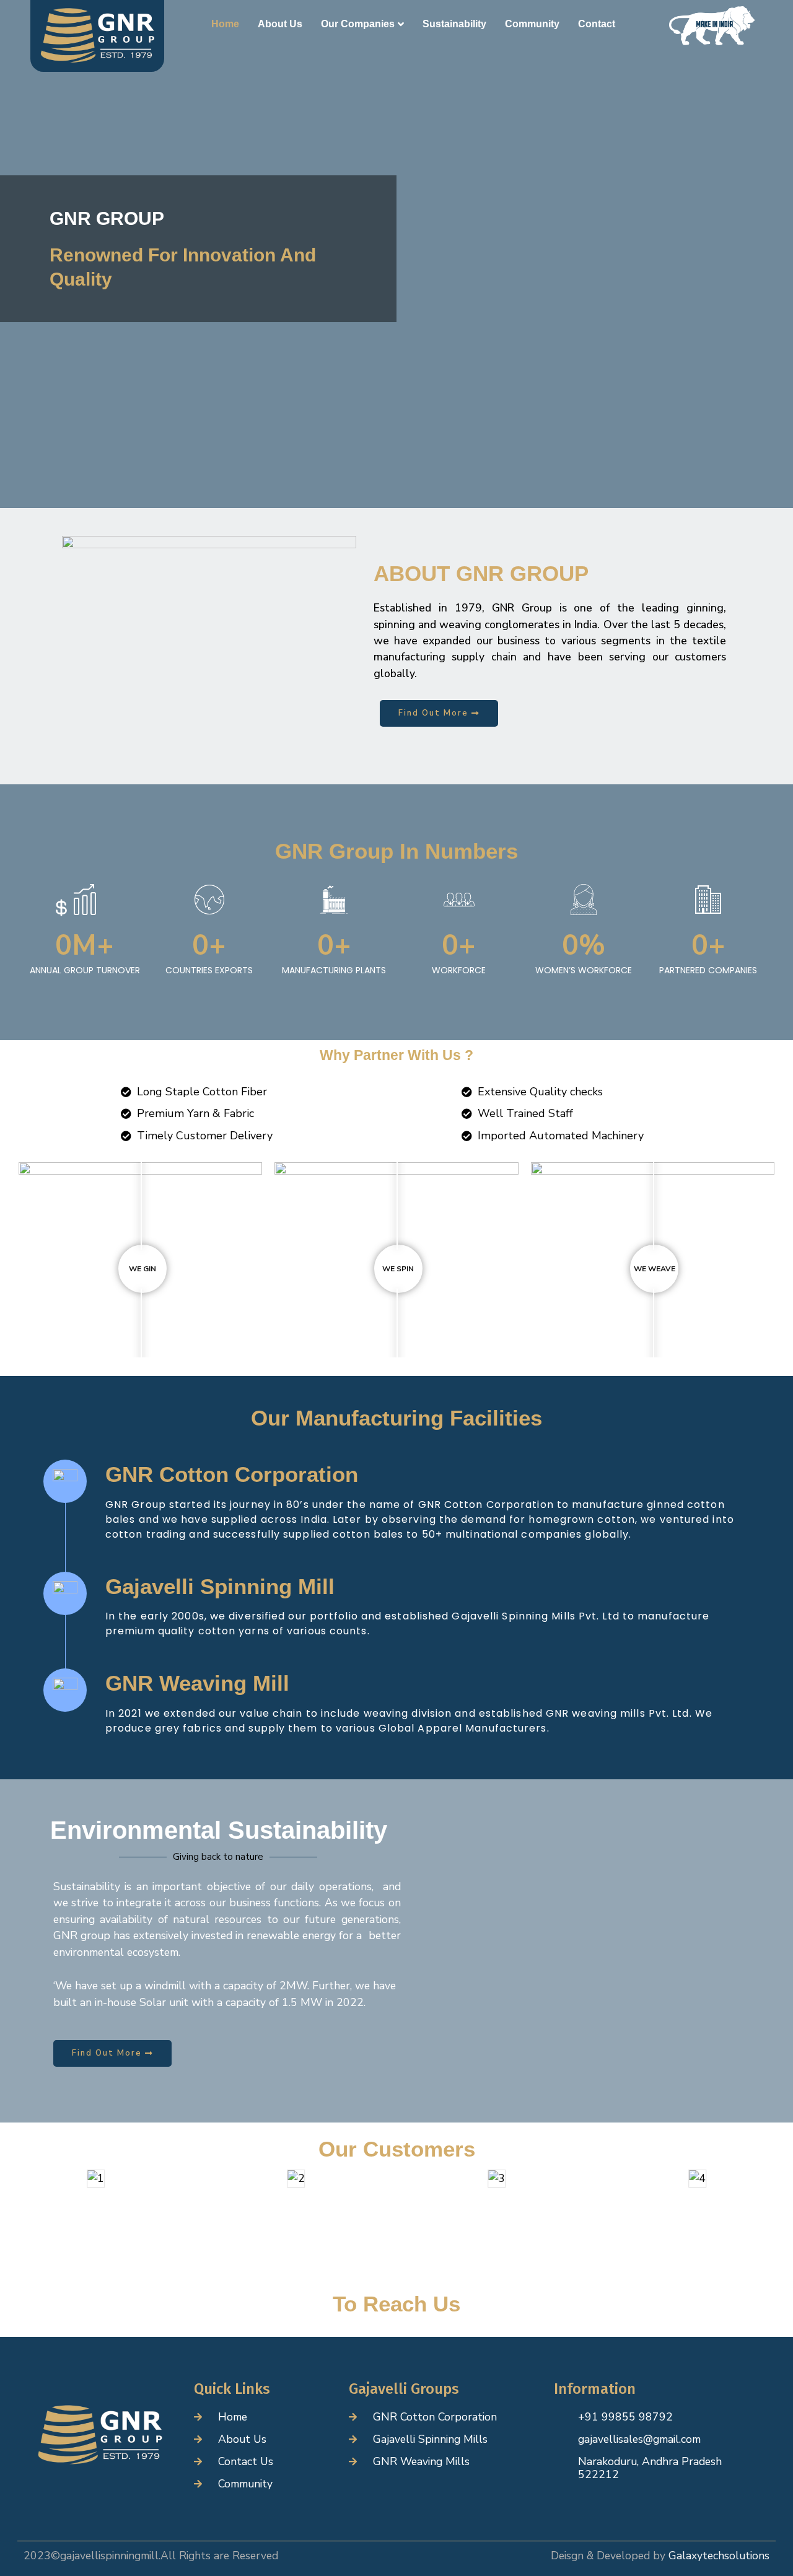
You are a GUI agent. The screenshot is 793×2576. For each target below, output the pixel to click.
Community (532, 24)
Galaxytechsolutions (717, 2556)
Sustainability (454, 24)
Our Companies (358, 24)
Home (225, 24)
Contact (597, 24)
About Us (280, 24)
